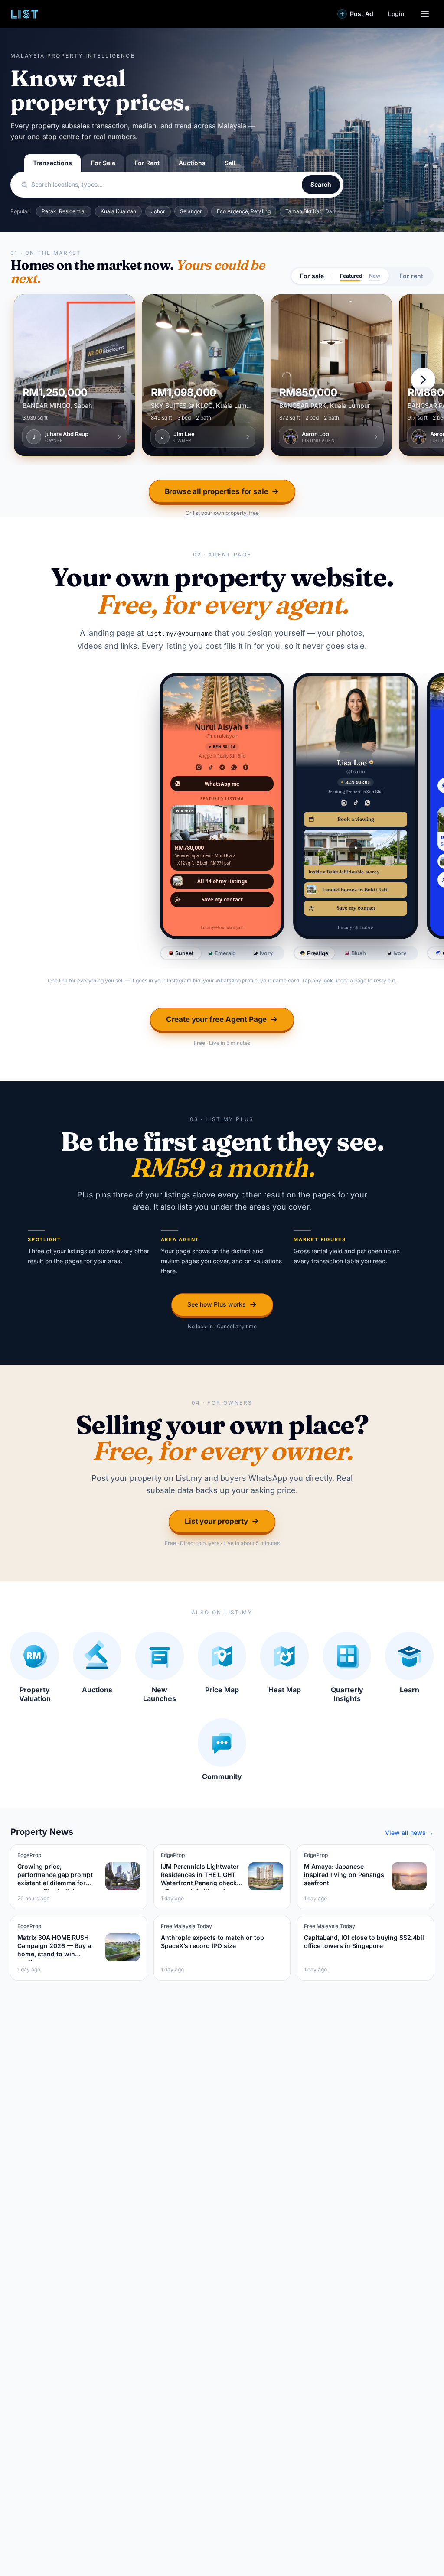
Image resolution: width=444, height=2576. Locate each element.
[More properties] (423, 380)
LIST (25, 14)
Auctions (192, 163)
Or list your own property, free (222, 513)
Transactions (52, 163)
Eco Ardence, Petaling (244, 211)
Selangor (191, 211)
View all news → (409, 1833)
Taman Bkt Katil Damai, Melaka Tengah (333, 211)
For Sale (103, 163)
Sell (230, 163)
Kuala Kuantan (118, 211)
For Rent (147, 163)
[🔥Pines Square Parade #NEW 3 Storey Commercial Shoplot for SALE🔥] (75, 375)
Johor (158, 211)
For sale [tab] (312, 276)
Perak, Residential (64, 211)
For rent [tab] (411, 276)
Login (396, 14)
